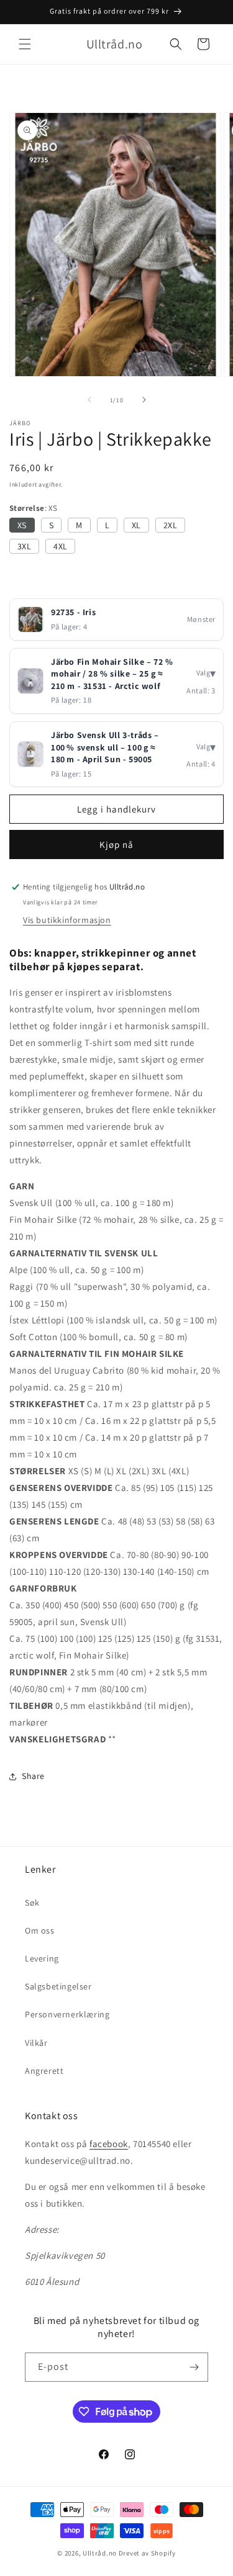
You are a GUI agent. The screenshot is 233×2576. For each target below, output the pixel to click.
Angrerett (44, 2071)
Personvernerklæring (67, 2014)
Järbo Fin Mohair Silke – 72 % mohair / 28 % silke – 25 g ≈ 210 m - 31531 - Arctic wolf (112, 674)
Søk (32, 1903)
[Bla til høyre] (144, 400)
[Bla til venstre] (89, 400)
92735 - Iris (73, 612)
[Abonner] (194, 2367)
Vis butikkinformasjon (67, 920)
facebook (109, 2144)
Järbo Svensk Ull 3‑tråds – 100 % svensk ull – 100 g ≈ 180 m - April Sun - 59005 (105, 747)
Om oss (40, 1930)
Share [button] (33, 1776)
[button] (25, 44)
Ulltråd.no (100, 2553)
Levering (42, 1958)
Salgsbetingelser (58, 1986)
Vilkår (36, 2043)
